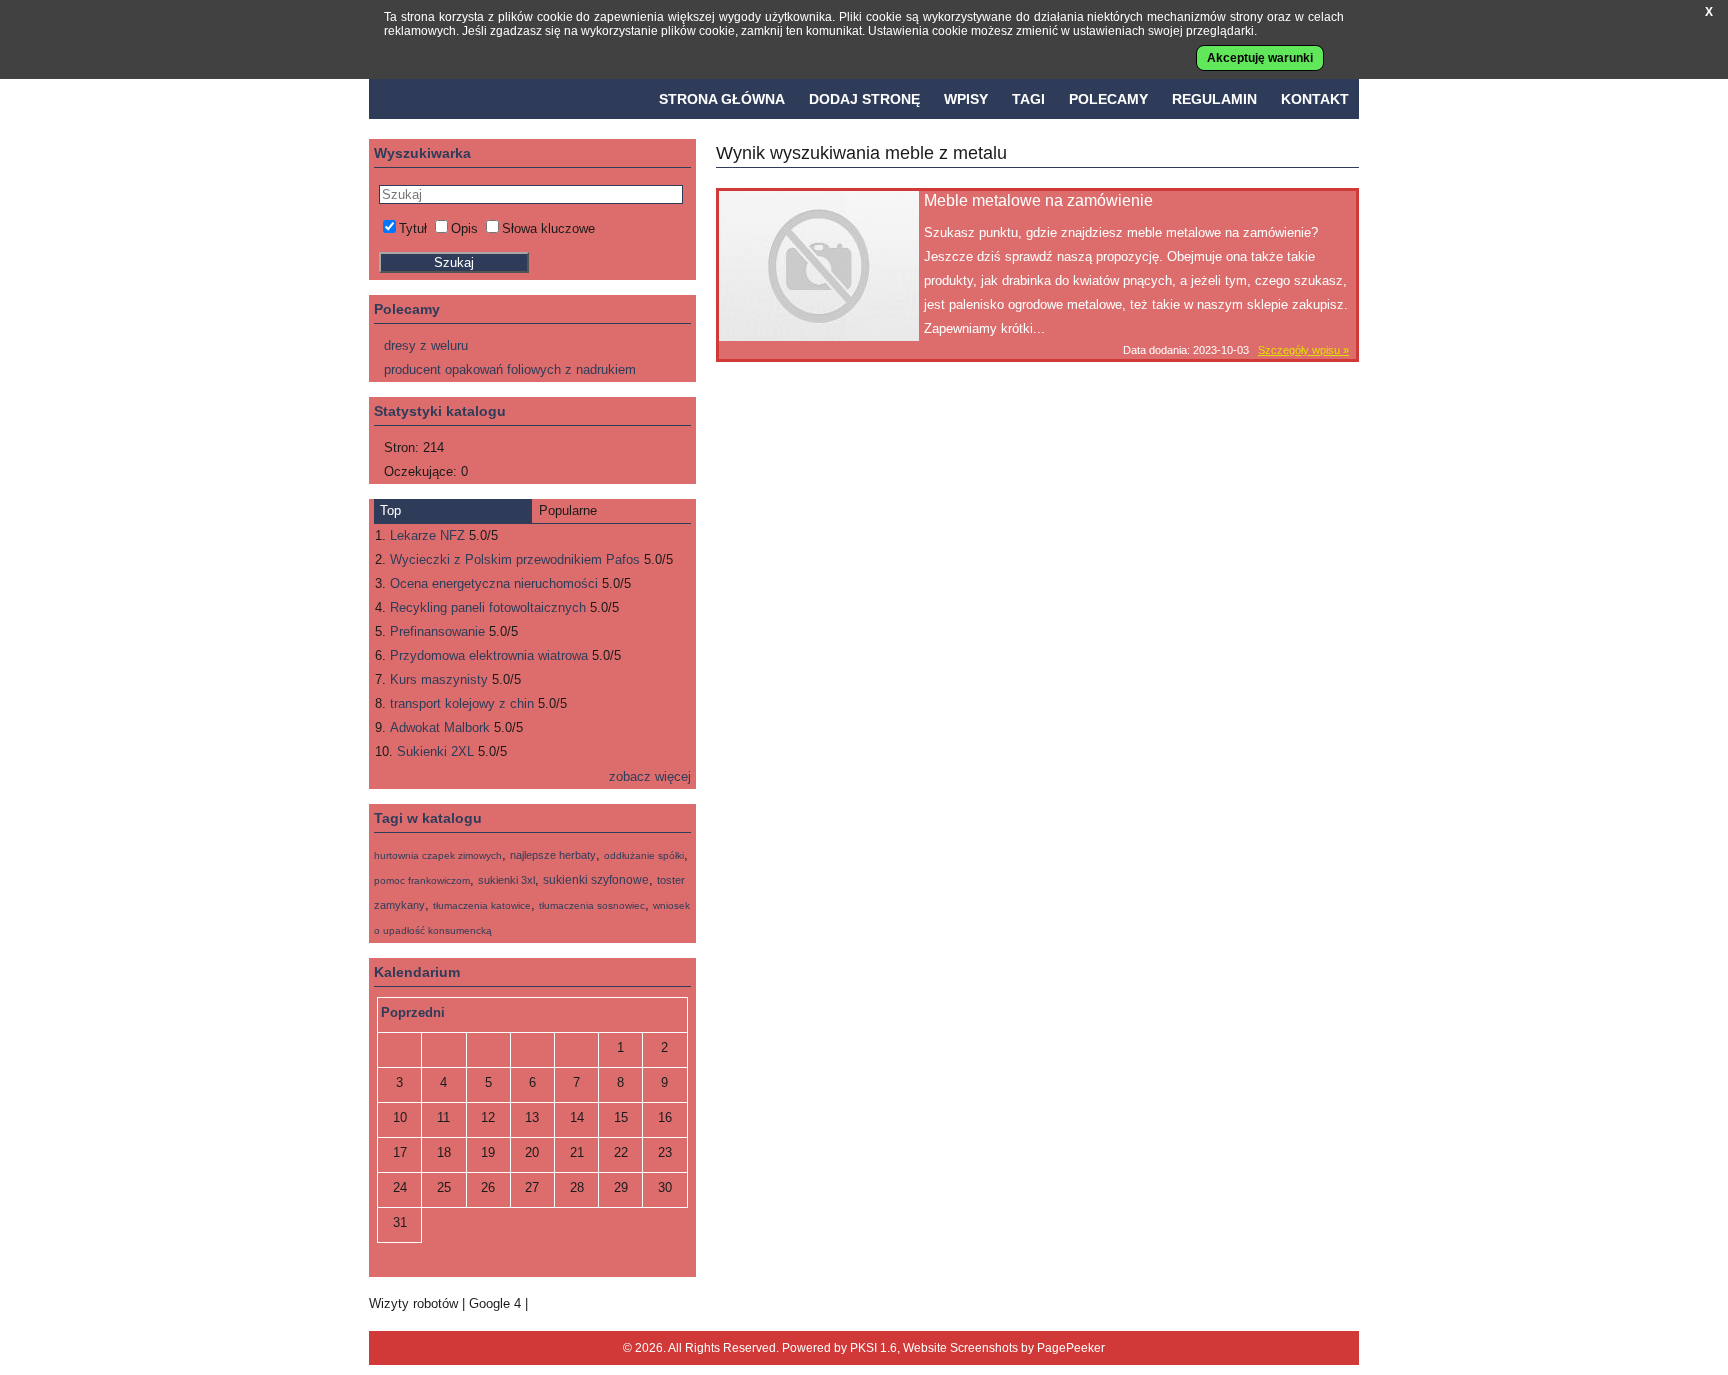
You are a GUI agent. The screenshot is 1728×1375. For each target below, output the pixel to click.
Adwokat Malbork (440, 727)
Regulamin (1214, 99)
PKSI (863, 1348)
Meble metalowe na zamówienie (1038, 200)
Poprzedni (413, 1012)
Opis (464, 228)
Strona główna (722, 99)
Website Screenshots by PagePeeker (1004, 1348)
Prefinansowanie (437, 631)
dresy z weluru (426, 345)
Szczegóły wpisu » (1303, 350)
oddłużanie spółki (644, 855)
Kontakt (1315, 99)
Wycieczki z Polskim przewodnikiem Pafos (515, 559)
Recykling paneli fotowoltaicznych (488, 607)
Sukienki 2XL (435, 751)
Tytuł (413, 228)
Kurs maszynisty (439, 679)
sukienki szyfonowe (596, 880)
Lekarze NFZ (427, 535)
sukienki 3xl (506, 880)
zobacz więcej (650, 776)
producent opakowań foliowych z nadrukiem (510, 369)
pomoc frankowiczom (422, 880)
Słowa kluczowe (548, 228)
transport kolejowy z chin (462, 703)
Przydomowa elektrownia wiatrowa (489, 655)
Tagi (1028, 99)
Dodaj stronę (864, 99)
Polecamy (1108, 99)
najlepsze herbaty (553, 855)
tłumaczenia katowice (482, 905)
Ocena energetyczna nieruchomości (494, 583)
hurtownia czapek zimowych (438, 855)
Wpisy (966, 99)
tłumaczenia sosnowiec (592, 905)
